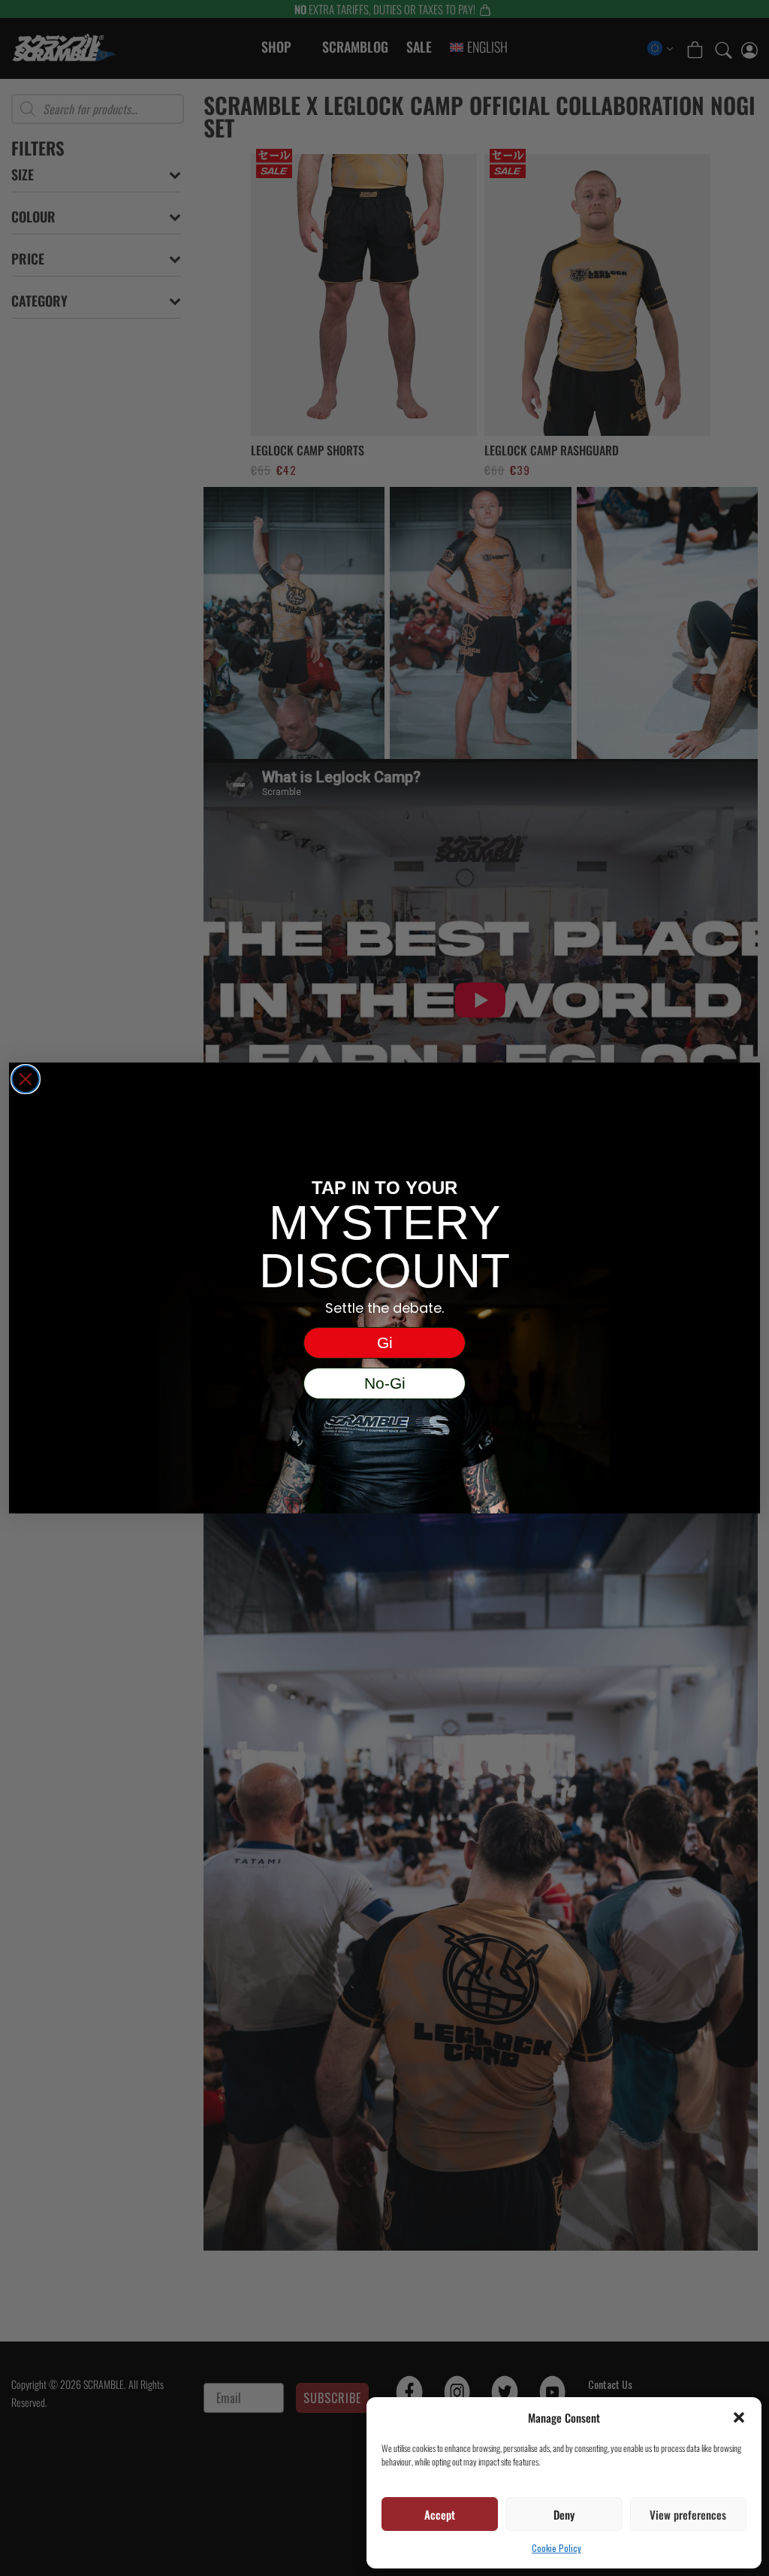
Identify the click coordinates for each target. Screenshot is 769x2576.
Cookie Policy (556, 2548)
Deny (564, 2514)
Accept (440, 2514)
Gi (385, 1342)
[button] (739, 2417)
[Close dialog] (26, 1079)
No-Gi (385, 1383)
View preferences (688, 2514)
